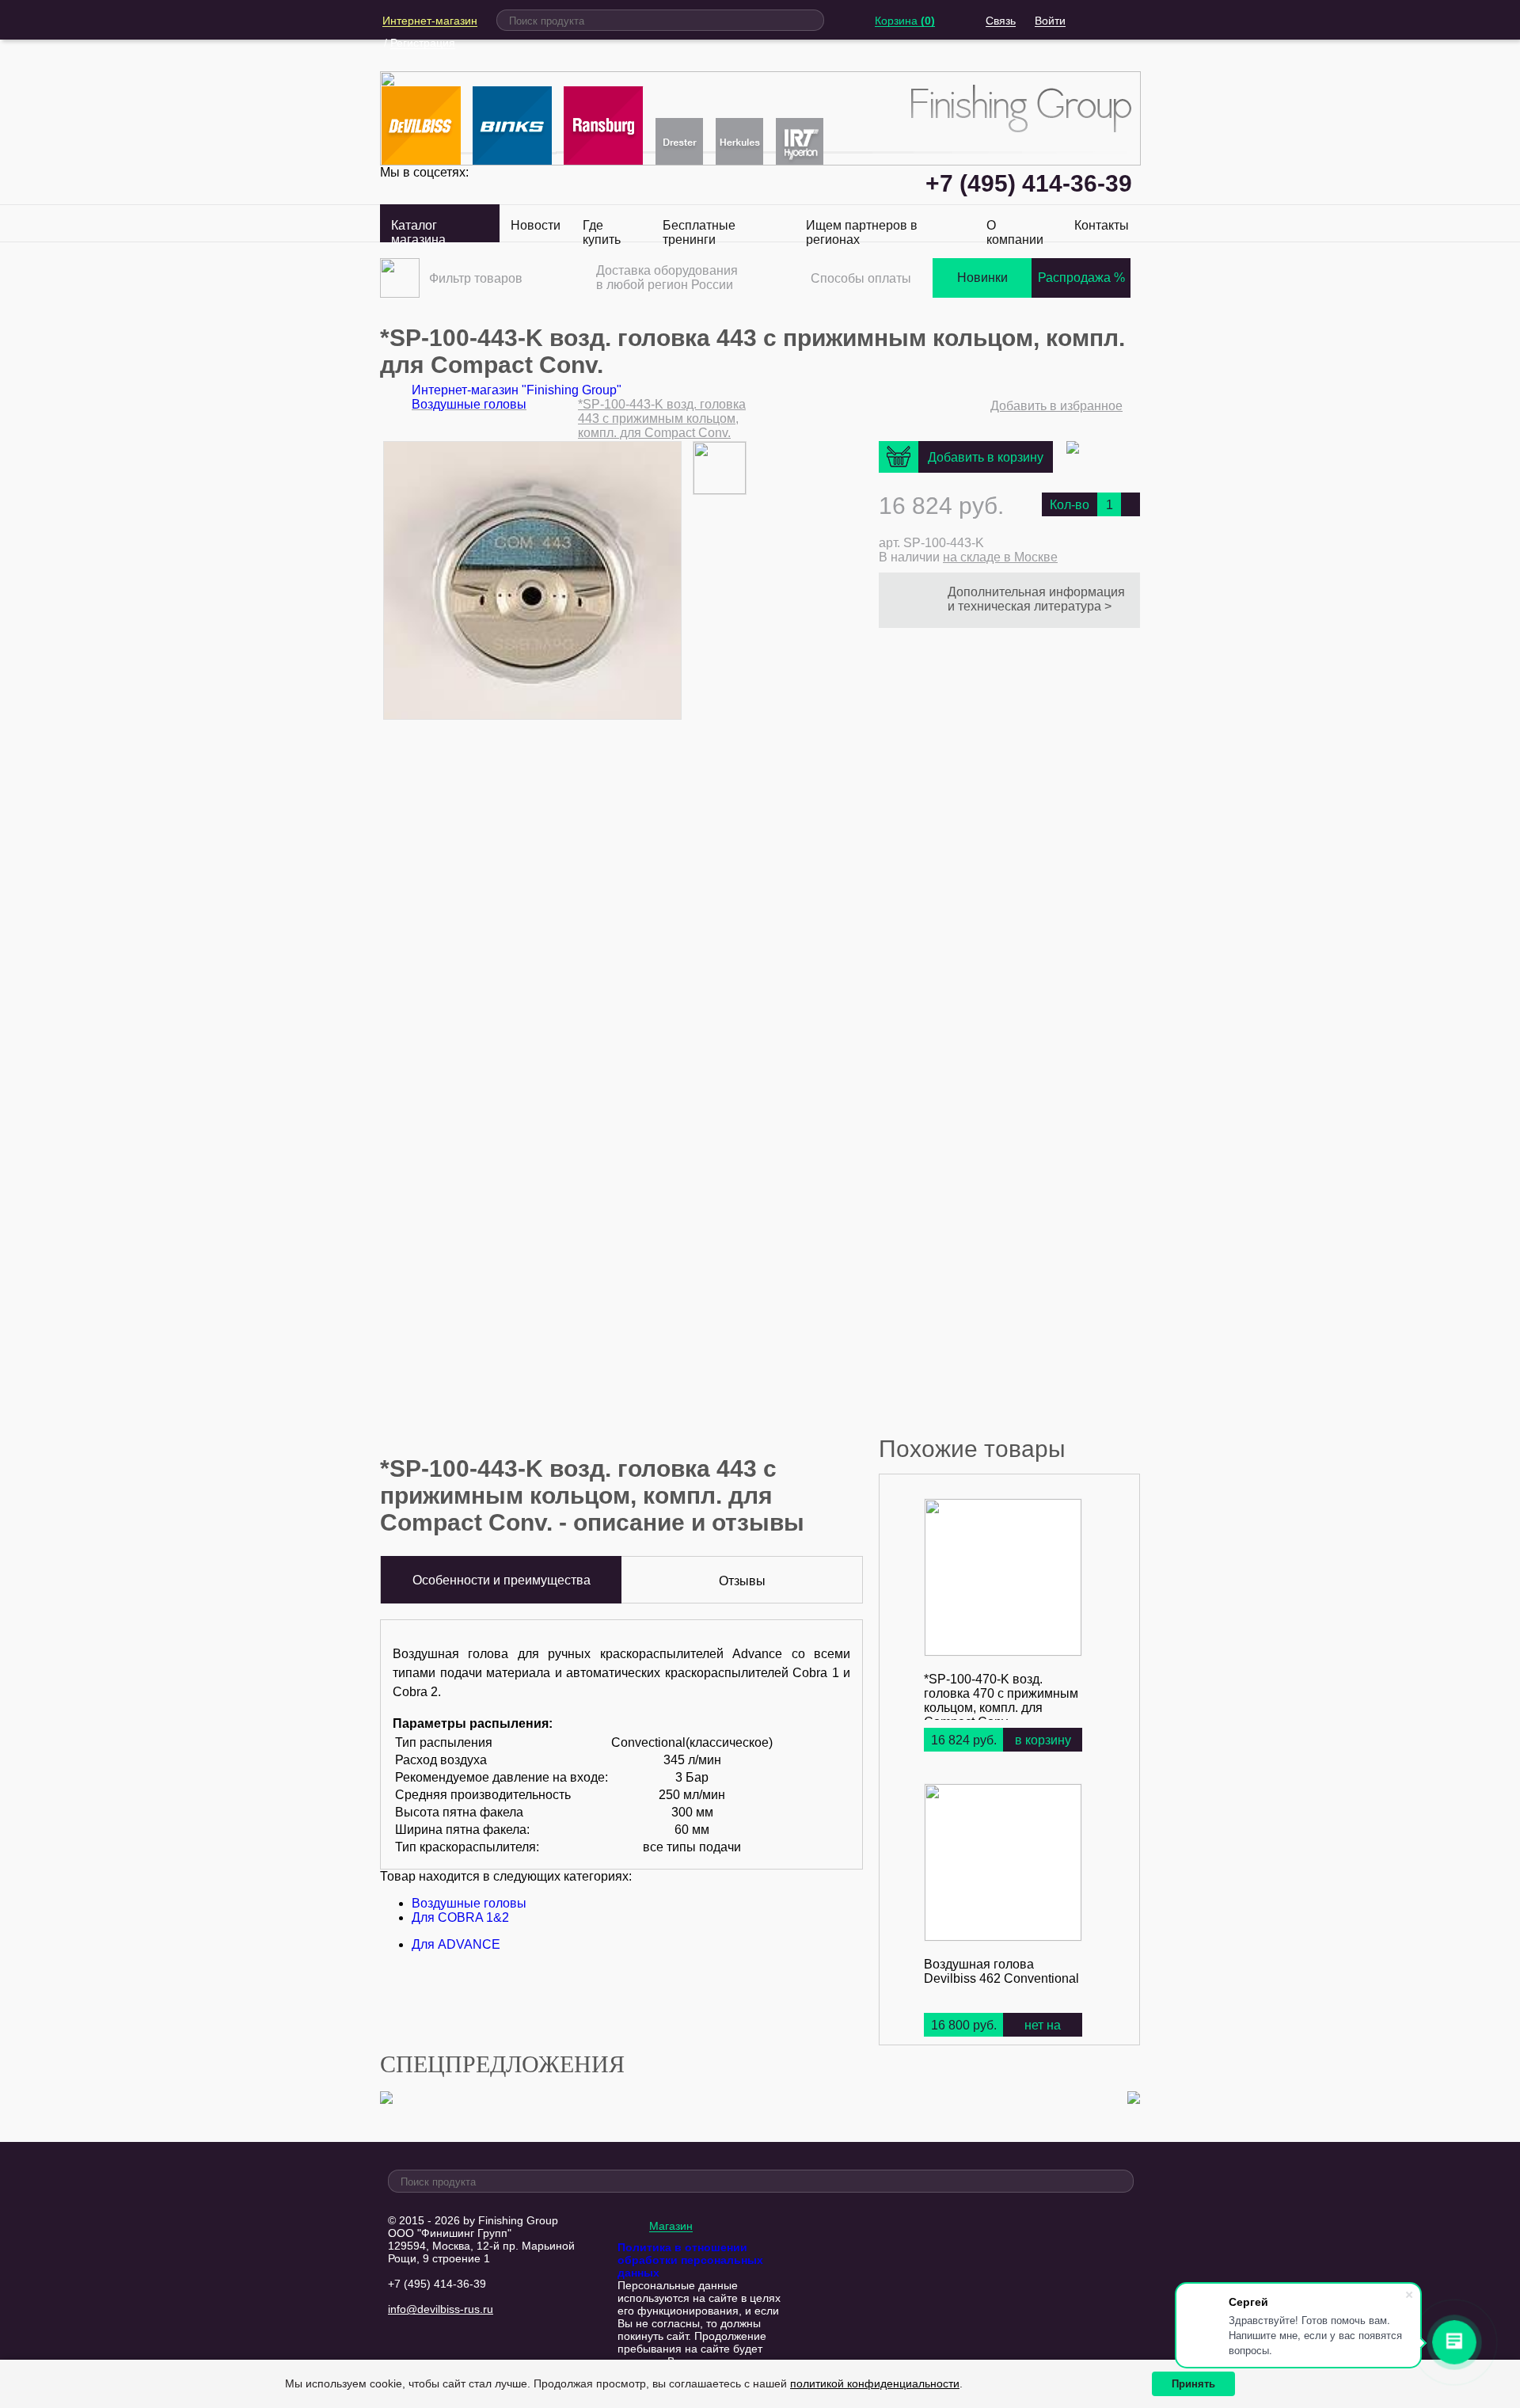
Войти (1050, 21)
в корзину (1043, 1740)
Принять (1193, 2384)
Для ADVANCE (456, 1944)
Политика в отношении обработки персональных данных (690, 2260)
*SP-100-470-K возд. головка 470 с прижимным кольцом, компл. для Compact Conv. (1001, 1700)
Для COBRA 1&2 (460, 1917)
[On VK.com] (1073, 449)
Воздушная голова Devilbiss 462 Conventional (1001, 1971)
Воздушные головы (469, 1903)
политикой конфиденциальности (875, 2383)
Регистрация (423, 43)
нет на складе (1043, 2038)
